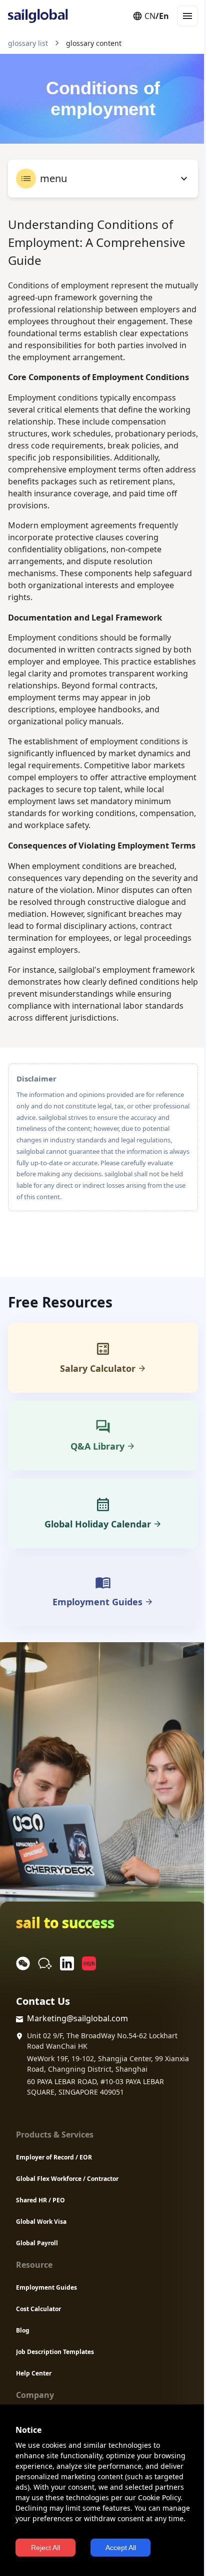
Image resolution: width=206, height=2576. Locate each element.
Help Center (34, 2373)
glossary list (28, 43)
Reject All (45, 2548)
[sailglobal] (33, 16)
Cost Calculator (38, 2309)
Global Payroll (37, 2243)
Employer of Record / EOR (54, 2157)
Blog (23, 2330)
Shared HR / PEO (40, 2200)
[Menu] (187, 16)
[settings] (184, 179)
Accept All (121, 2548)
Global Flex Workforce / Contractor (67, 2179)
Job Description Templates (55, 2352)
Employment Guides (46, 2287)
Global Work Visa (41, 2222)
